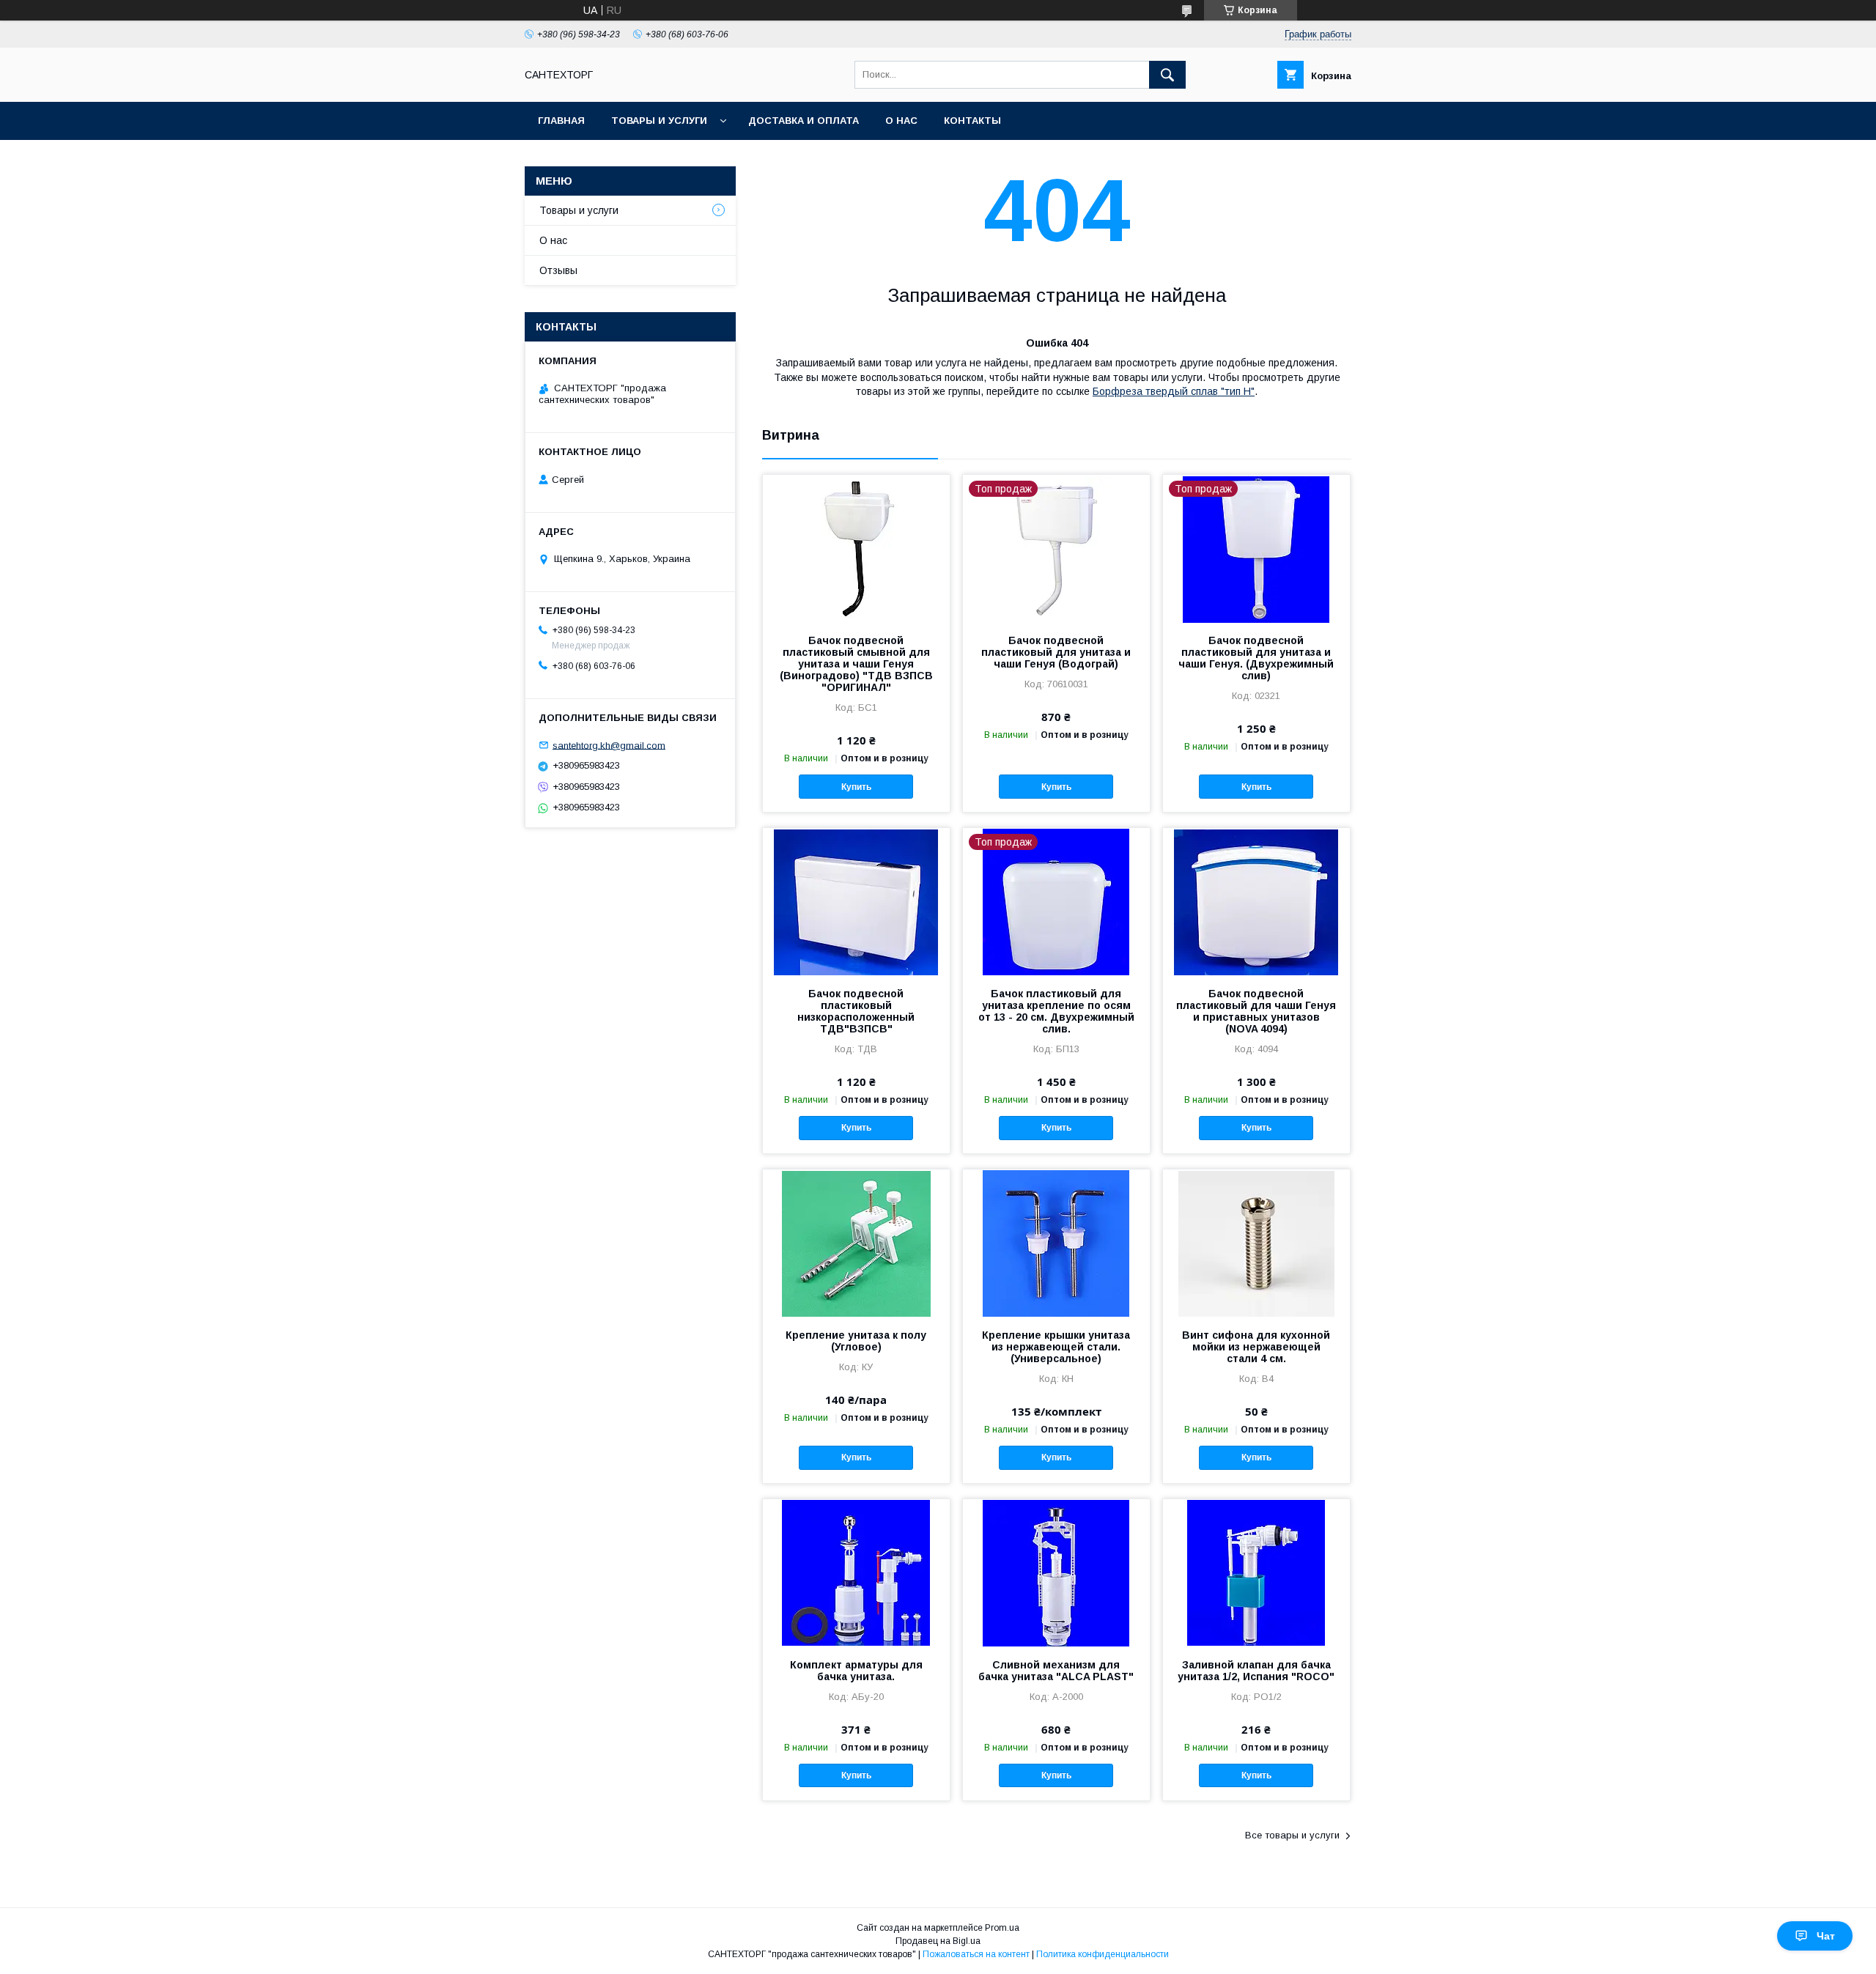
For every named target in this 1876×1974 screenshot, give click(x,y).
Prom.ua (1002, 1928)
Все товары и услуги (1292, 1835)
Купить (856, 787)
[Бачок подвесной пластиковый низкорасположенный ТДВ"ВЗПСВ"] (856, 901)
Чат (1826, 1936)
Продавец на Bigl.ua (938, 1941)
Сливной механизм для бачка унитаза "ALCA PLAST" (1056, 1671)
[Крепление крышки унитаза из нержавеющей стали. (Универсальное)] (1056, 1243)
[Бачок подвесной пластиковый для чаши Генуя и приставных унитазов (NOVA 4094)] (1256, 901)
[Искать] (1167, 75)
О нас (901, 121)
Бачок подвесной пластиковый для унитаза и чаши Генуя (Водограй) (1056, 652)
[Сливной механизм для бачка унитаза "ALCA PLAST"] (1056, 1572)
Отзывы (558, 270)
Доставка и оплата (804, 121)
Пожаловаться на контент (976, 1954)
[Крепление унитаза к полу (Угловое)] (856, 1243)
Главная (561, 121)
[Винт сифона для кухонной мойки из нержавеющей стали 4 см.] (1256, 1243)
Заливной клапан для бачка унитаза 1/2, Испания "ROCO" (1256, 1671)
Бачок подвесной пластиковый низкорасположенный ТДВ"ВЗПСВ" (856, 1011)
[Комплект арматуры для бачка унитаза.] (856, 1572)
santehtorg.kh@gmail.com (609, 745)
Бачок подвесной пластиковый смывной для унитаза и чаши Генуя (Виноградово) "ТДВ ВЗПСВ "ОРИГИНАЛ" (856, 664)
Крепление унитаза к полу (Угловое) (856, 1341)
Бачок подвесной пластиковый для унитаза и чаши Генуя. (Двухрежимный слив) (1256, 658)
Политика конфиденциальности (1103, 1954)
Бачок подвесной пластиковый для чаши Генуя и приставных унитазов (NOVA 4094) (1256, 1011)
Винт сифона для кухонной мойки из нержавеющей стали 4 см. (1256, 1347)
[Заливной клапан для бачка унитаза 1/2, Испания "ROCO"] (1256, 1572)
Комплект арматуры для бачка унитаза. (856, 1671)
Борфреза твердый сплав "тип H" (1174, 391)
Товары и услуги (659, 121)
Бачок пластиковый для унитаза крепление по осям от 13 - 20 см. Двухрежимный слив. (1056, 1011)
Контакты (972, 121)
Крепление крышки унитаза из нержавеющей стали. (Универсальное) (1056, 1347)
